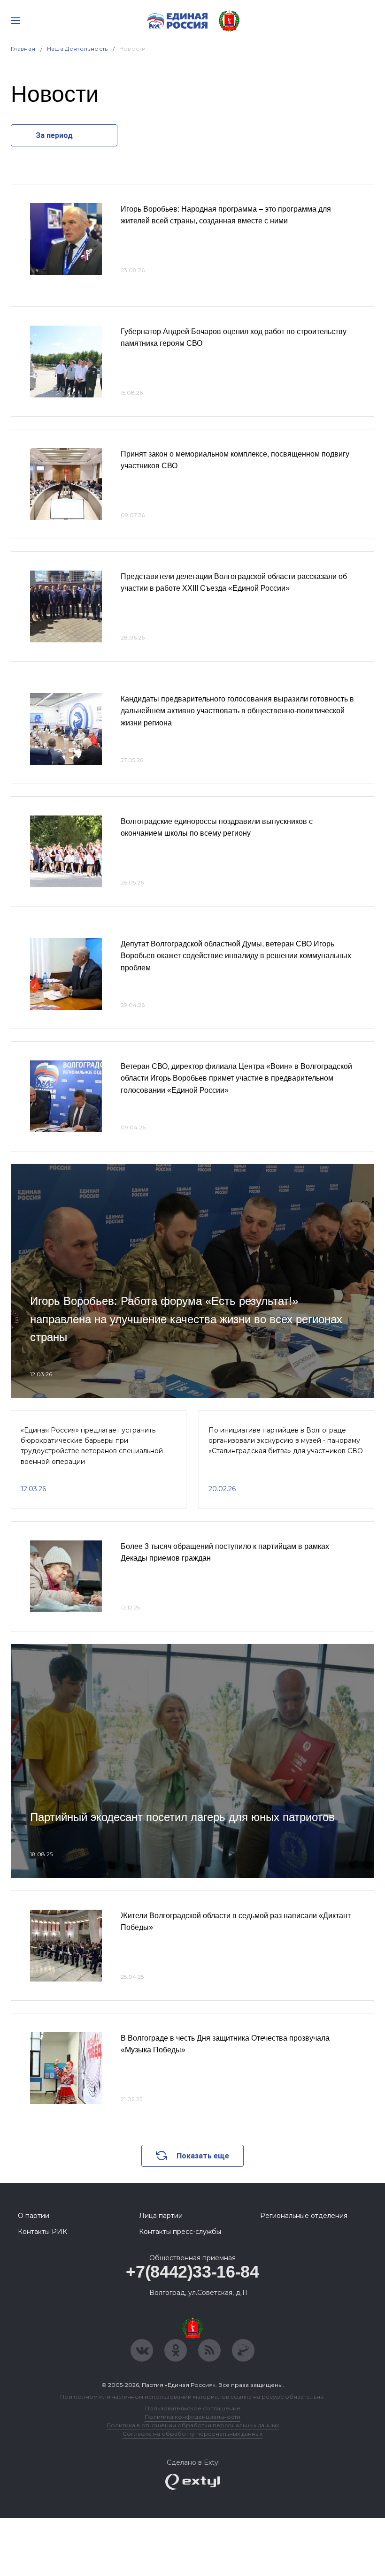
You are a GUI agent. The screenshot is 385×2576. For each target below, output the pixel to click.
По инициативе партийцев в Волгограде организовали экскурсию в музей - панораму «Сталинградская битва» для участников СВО (286, 1441)
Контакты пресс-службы (180, 2232)
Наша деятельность (77, 49)
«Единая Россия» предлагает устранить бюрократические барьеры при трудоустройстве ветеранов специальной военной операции (92, 1446)
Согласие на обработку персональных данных (192, 2434)
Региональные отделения (304, 2216)
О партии (34, 2216)
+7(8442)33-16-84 (192, 2272)
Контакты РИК (42, 2232)
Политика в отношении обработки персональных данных (193, 2425)
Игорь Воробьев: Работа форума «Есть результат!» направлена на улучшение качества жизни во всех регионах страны (186, 1319)
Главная (23, 49)
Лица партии (161, 2216)
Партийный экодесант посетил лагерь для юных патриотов (182, 1817)
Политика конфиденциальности (192, 2417)
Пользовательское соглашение (193, 2408)
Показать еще (203, 2156)
